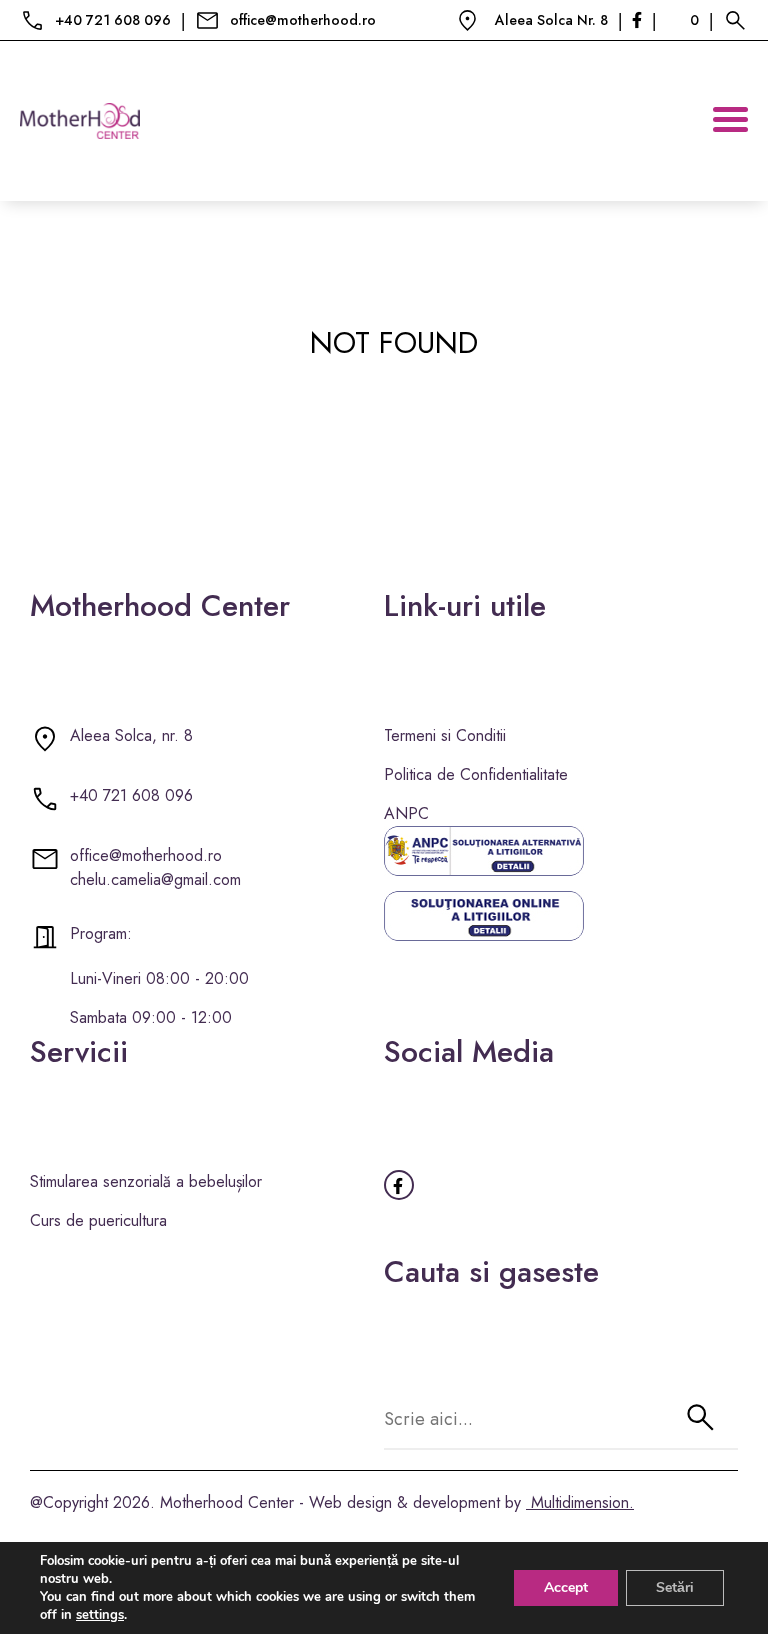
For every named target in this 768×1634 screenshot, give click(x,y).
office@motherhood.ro (303, 20)
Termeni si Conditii (445, 735)
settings (100, 1615)
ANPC (406, 813)
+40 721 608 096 (113, 20)
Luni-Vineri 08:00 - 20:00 (159, 978)
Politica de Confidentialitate (476, 774)
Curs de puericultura (98, 1220)
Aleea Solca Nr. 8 (551, 20)
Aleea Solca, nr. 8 (131, 735)
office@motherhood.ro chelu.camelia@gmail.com (155, 867)
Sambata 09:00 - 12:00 (151, 1017)
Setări (675, 1587)
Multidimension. (580, 1502)
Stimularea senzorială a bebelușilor (146, 1181)
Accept (566, 1587)
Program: (101, 933)
